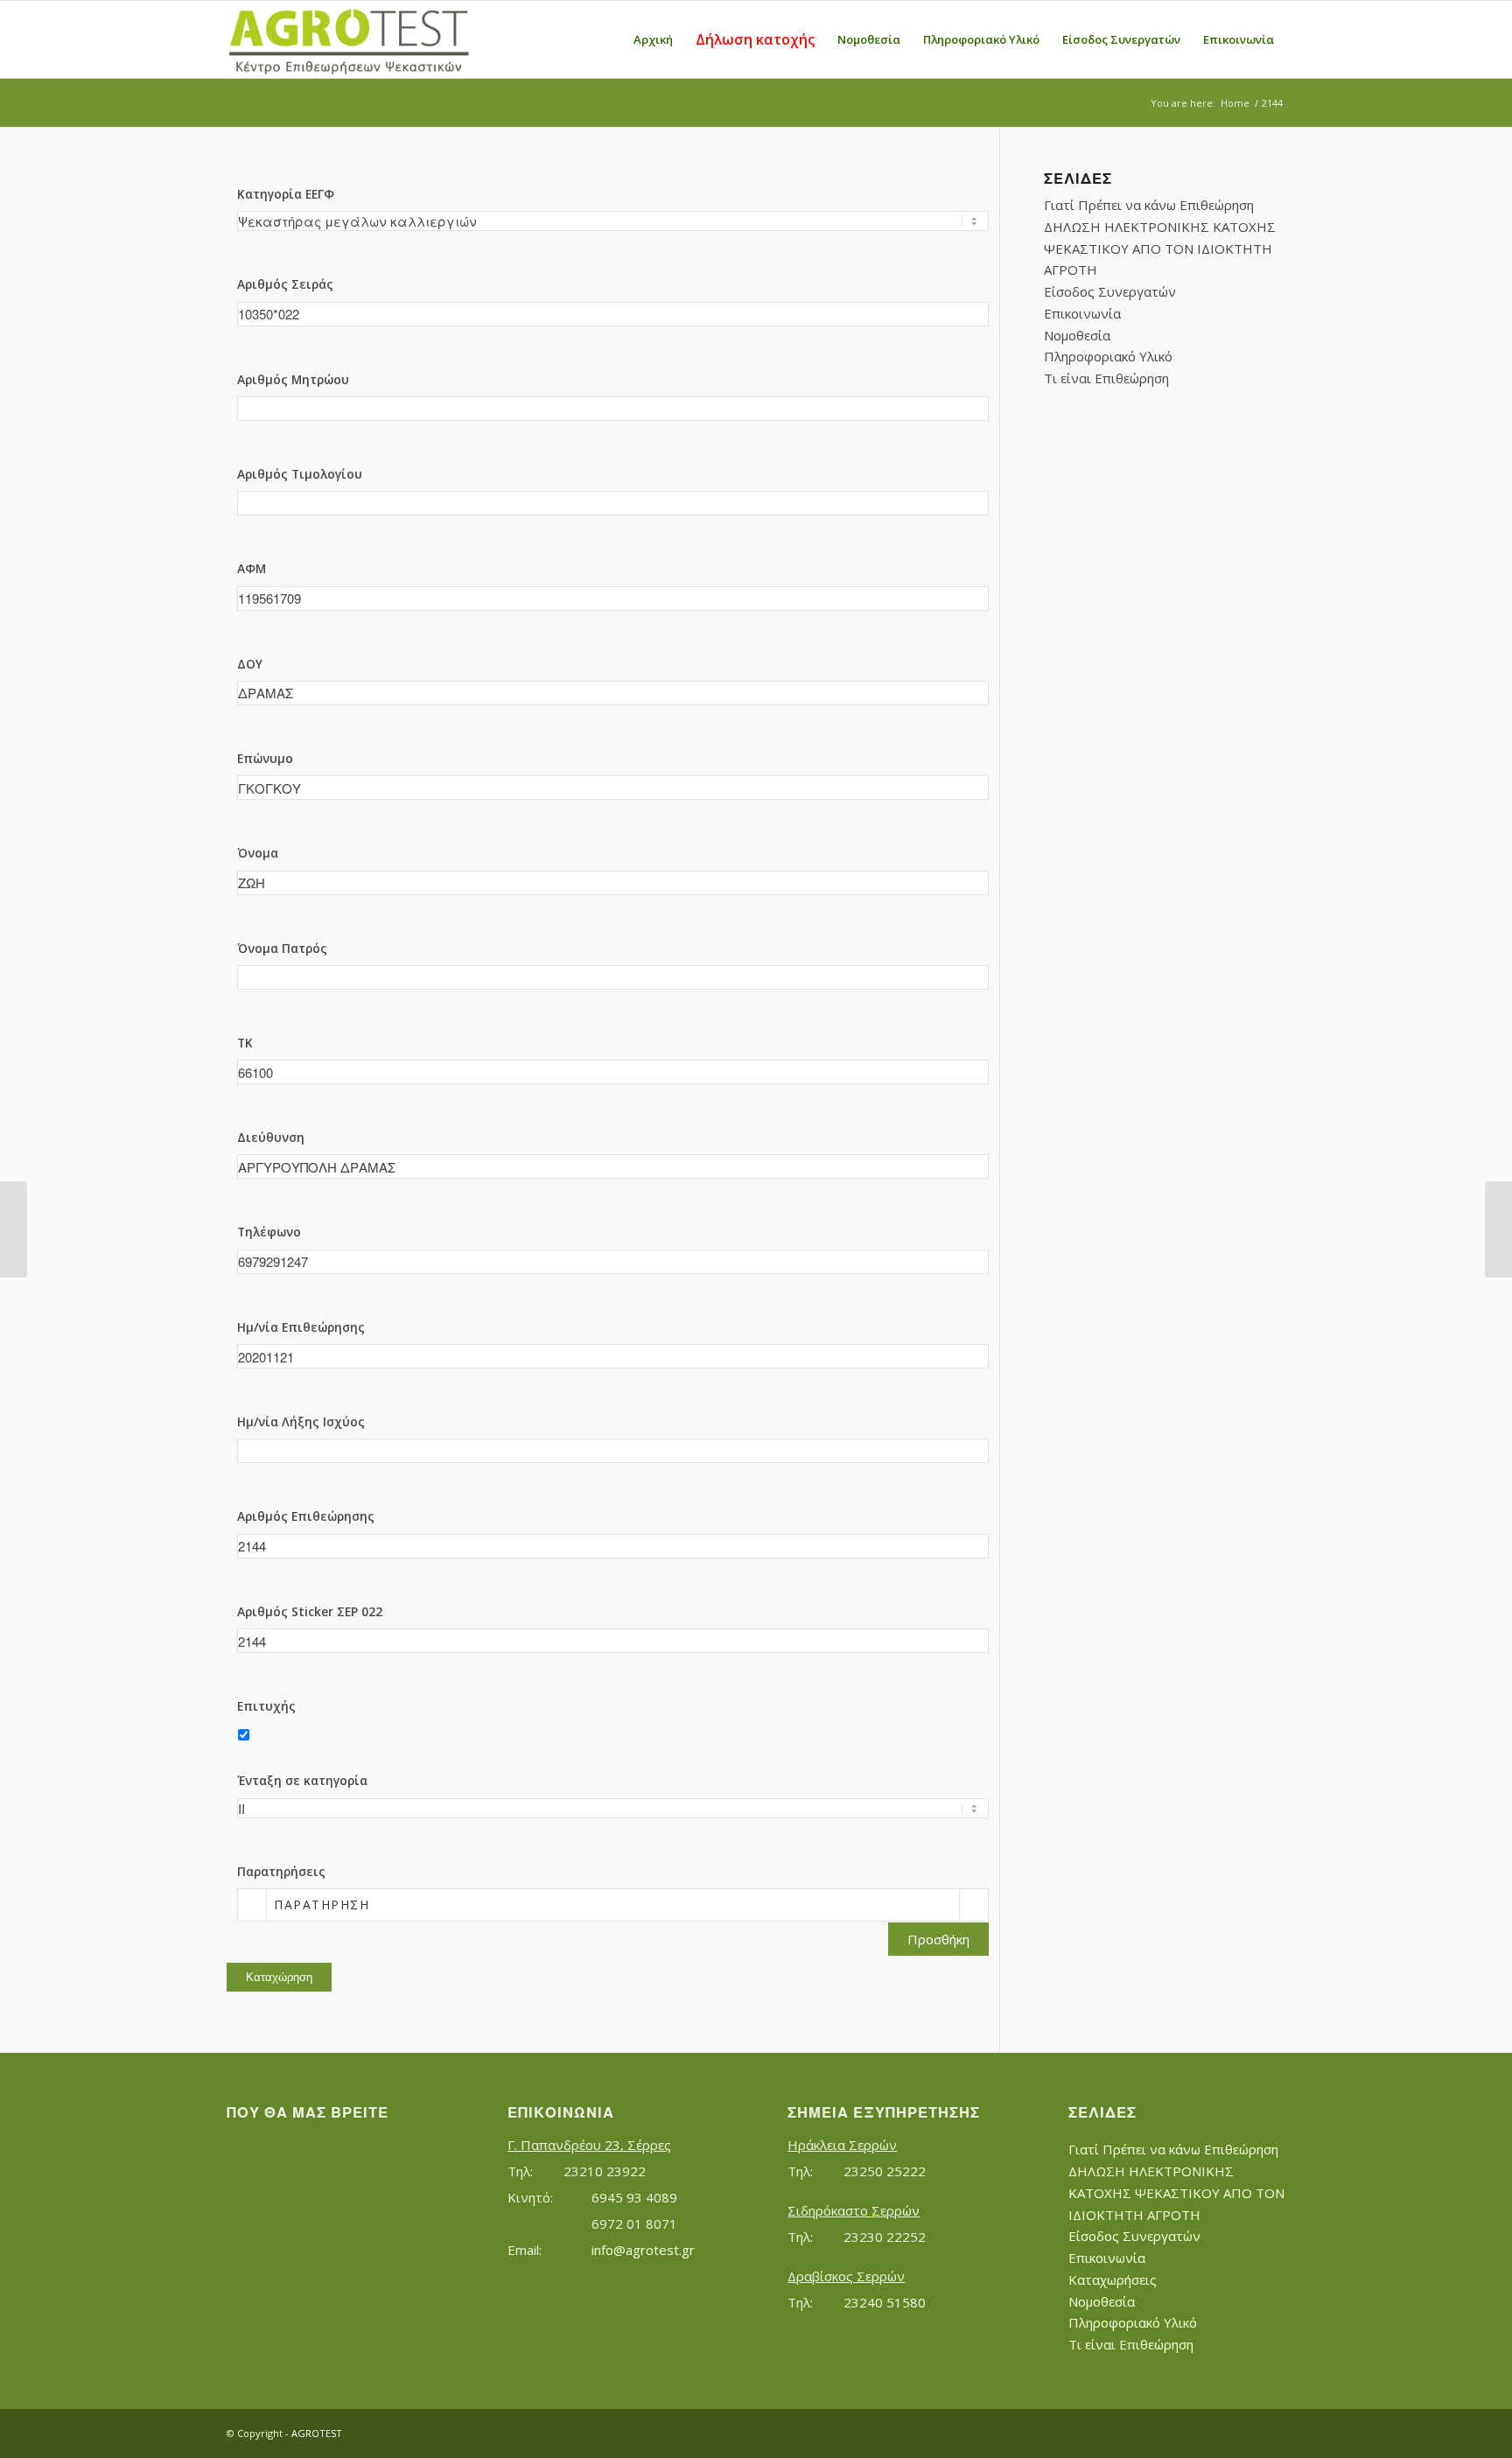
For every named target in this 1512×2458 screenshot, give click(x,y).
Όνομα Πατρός (282, 948)
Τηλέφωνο (269, 1232)
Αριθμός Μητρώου (293, 379)
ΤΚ (245, 1043)
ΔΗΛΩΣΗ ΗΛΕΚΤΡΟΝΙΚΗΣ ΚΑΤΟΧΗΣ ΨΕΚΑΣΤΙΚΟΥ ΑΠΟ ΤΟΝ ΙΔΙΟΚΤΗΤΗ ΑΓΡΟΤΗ (1160, 249)
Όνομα (258, 853)
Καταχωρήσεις (1113, 2279)
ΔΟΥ (250, 664)
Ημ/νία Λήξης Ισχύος (301, 1422)
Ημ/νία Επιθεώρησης (301, 1327)
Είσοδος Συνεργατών (1110, 291)
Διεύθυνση (271, 1137)
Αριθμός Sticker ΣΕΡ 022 (310, 1611)
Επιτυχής (266, 1706)
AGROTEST (317, 2433)
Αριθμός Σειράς (285, 284)
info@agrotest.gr (643, 2250)
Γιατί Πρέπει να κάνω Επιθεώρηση (1149, 205)
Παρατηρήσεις (281, 1871)
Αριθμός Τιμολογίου (300, 474)
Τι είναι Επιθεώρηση (1106, 378)
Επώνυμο (265, 758)
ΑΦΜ (252, 568)
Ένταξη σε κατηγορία (302, 1780)
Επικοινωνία (1082, 313)
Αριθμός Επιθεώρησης (306, 1516)
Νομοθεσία (1077, 335)
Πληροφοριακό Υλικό (1108, 356)
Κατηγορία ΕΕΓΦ (286, 194)
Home (1235, 103)
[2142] (14, 1229)
